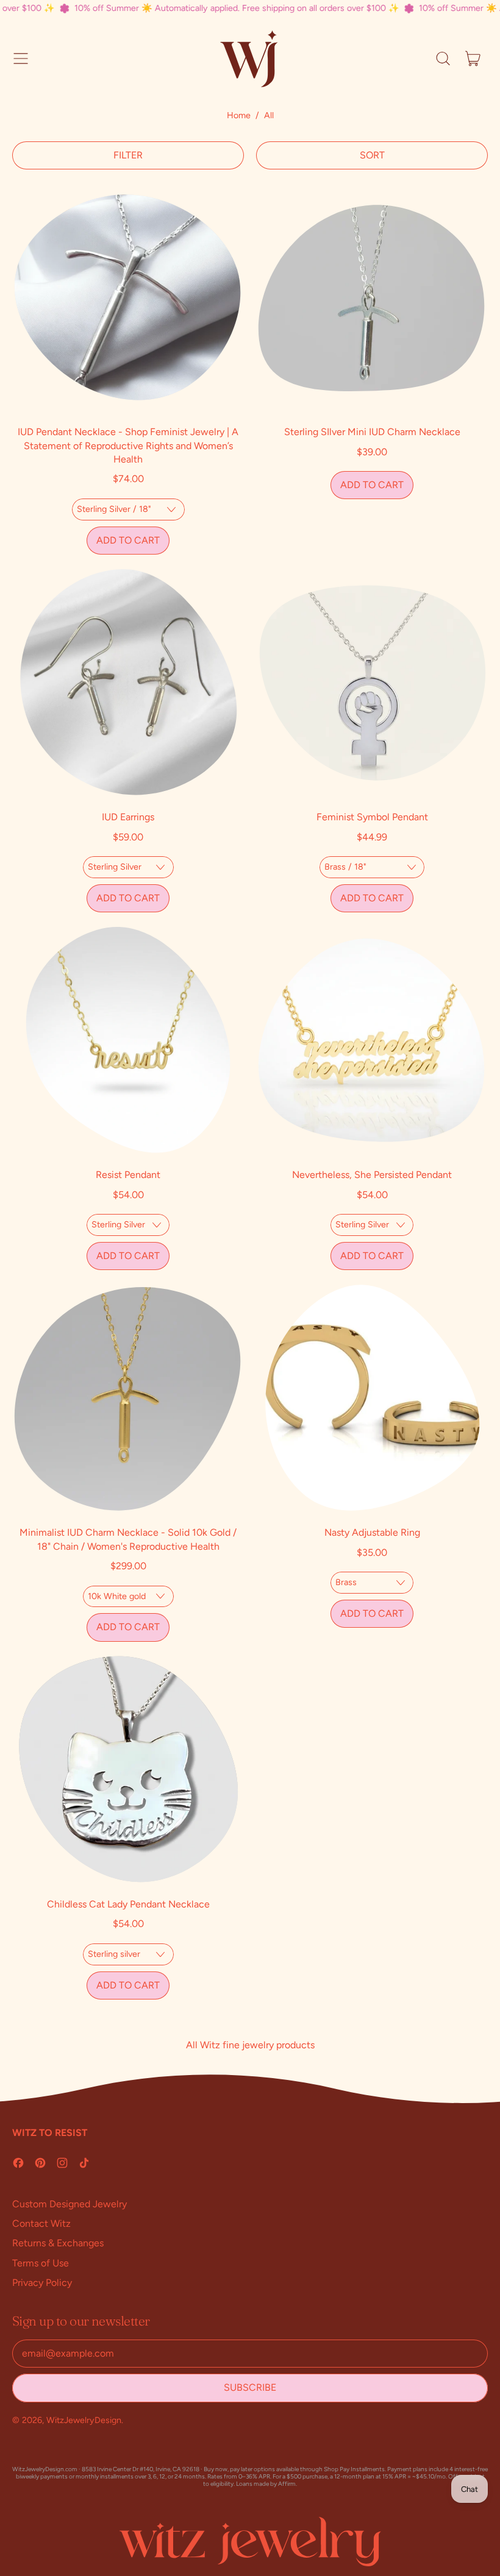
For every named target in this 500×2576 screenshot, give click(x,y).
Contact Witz (41, 2223)
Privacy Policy (42, 2283)
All (269, 115)
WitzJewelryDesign (84, 2420)
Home (239, 115)
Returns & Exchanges (58, 2243)
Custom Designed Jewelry (70, 2204)
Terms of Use (41, 2263)
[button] (443, 59)
